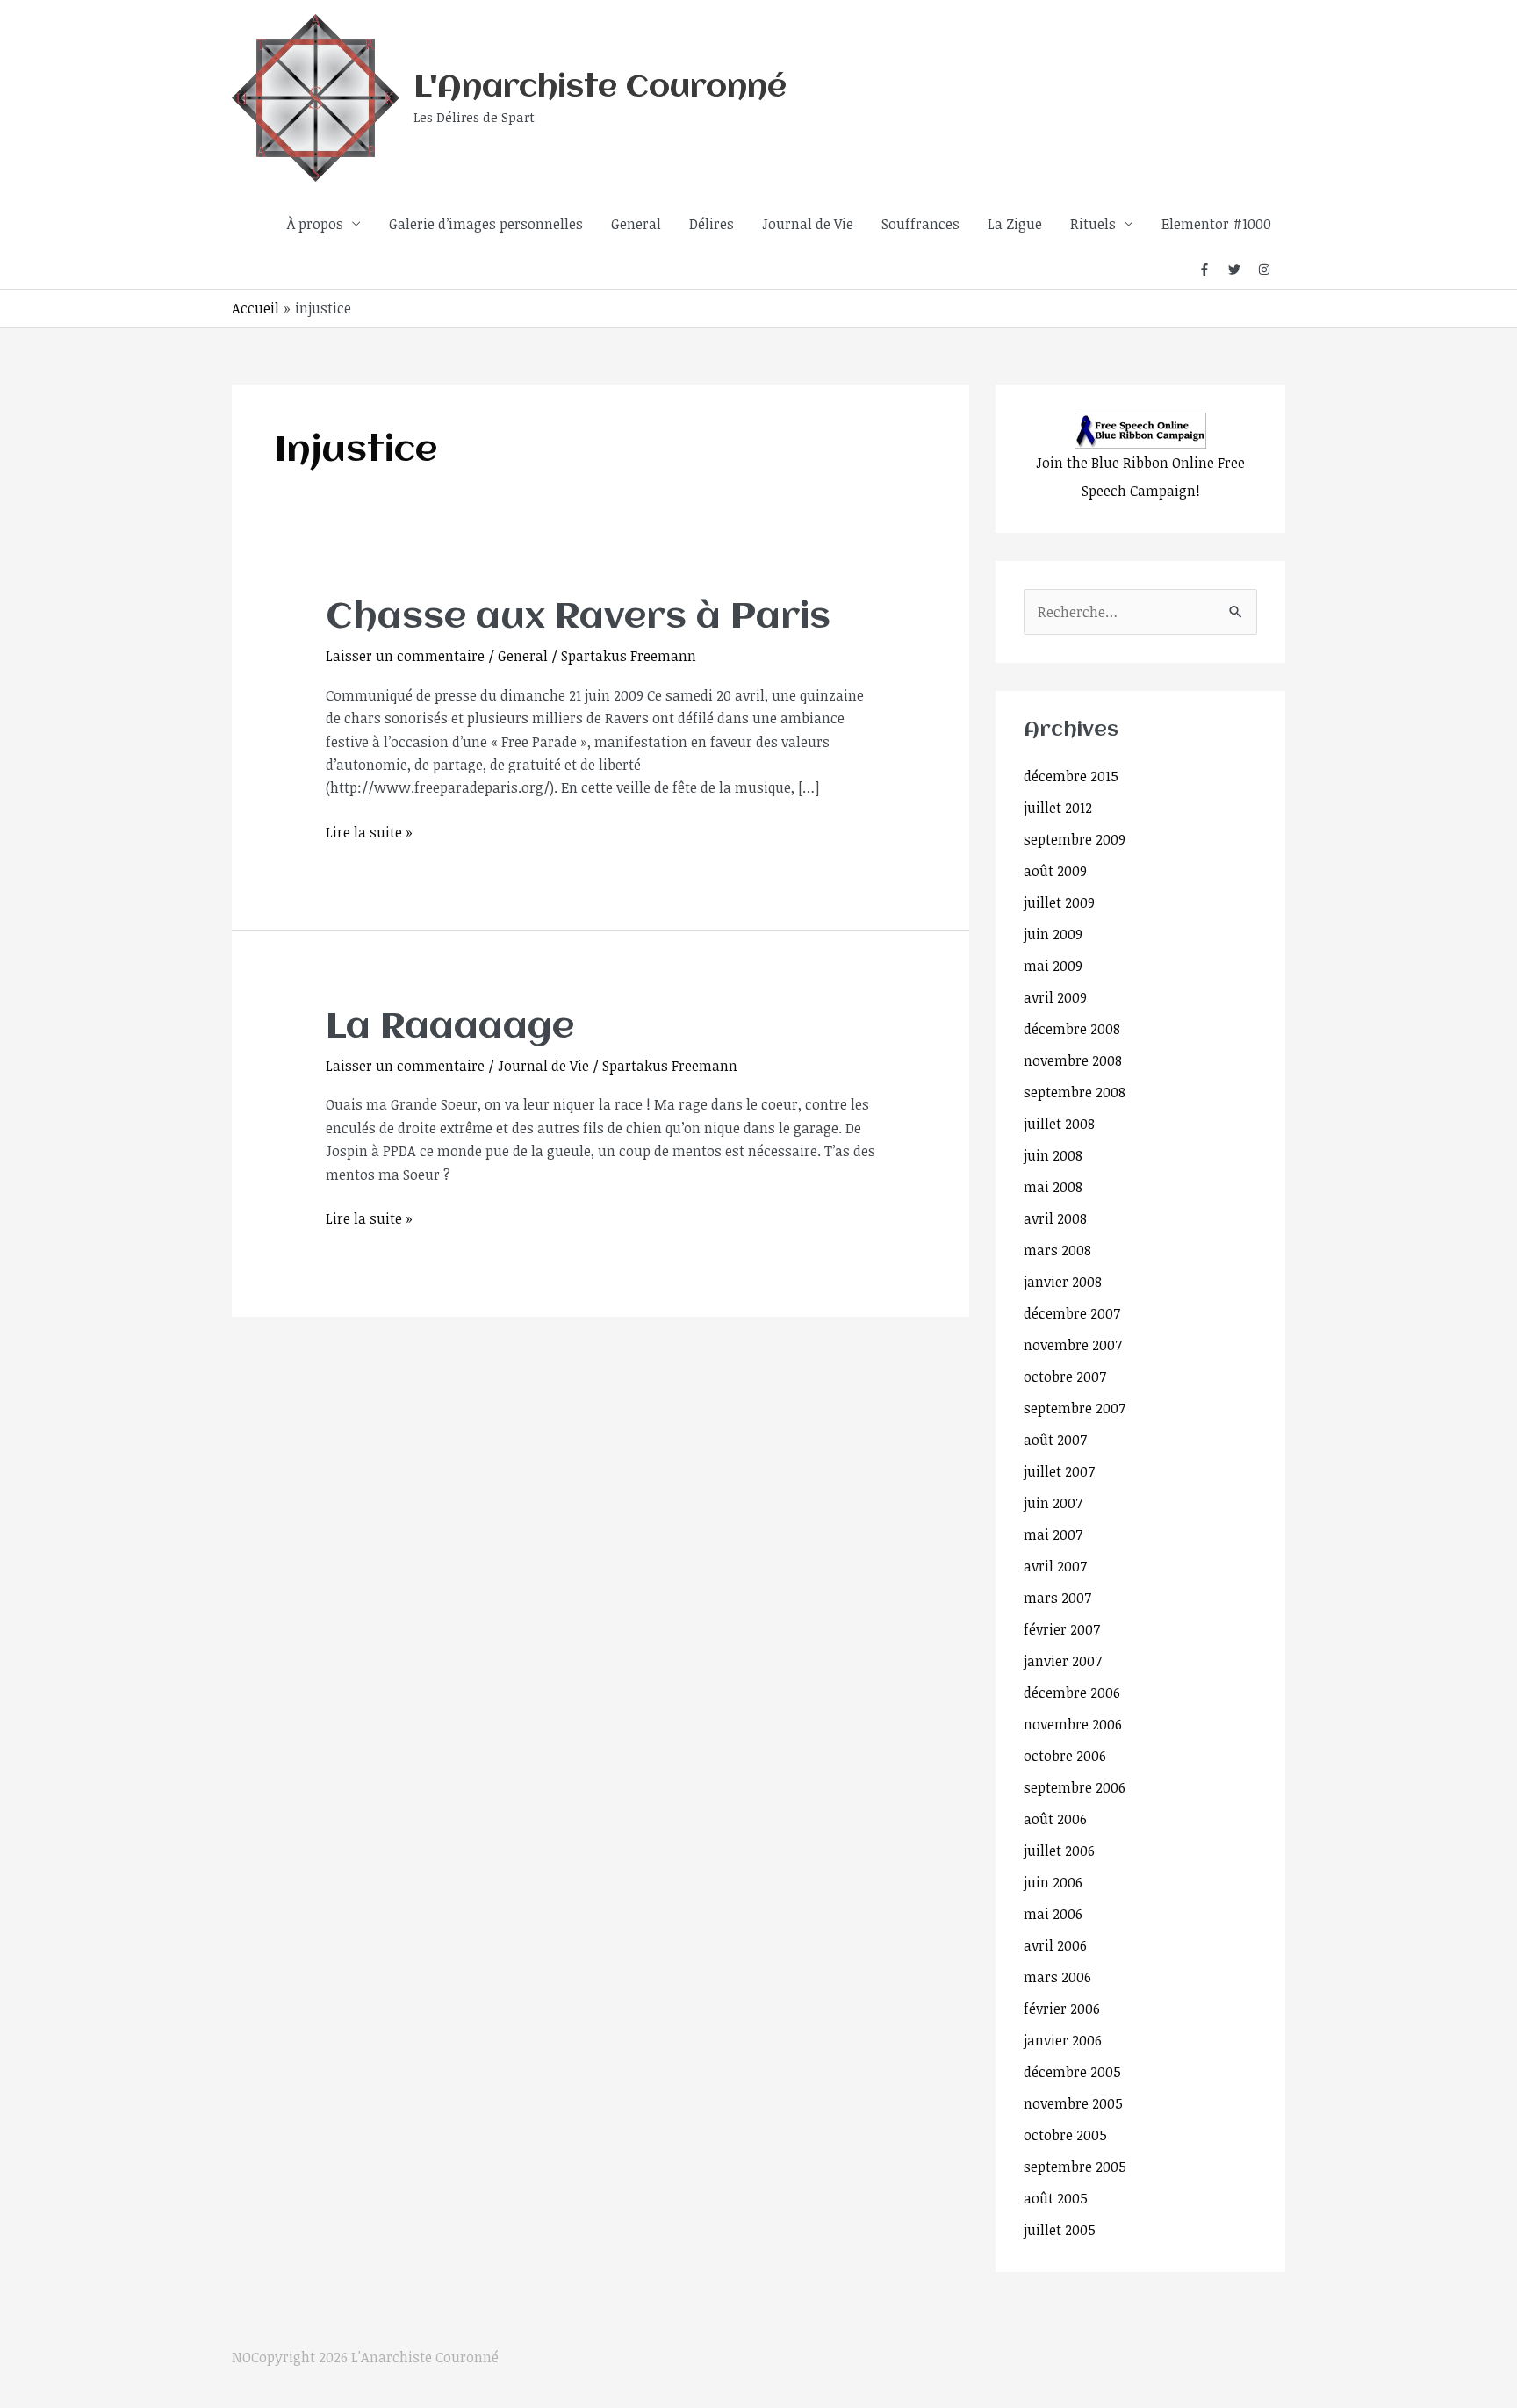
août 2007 (1055, 1440)
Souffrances (920, 224)
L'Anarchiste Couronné (600, 88)
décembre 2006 (1072, 1693)
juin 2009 (1053, 934)
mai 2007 (1053, 1535)
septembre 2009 (1075, 839)
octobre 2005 (1065, 2135)
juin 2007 (1053, 1503)
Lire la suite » (369, 831)
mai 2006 (1053, 1914)
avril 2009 (1055, 997)
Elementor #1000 (1216, 224)
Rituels (1093, 224)
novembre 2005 (1073, 2103)
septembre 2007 (1075, 1408)
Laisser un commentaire (405, 656)
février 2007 (1062, 1629)
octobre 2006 (1065, 1756)
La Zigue (1015, 224)
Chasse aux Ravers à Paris (578, 618)
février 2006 (1062, 2009)
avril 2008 (1055, 1218)
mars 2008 (1057, 1250)
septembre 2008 (1075, 1092)
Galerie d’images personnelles (486, 224)
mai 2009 (1053, 966)
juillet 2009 (1059, 902)
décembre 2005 (1072, 2072)
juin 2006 (1053, 1882)
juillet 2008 (1059, 1124)
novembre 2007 (1073, 1345)
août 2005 (1056, 2198)
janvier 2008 (1063, 1282)
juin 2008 (1053, 1155)
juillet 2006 (1059, 1851)
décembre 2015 (1071, 776)
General (636, 224)
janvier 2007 (1063, 1661)
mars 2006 (1057, 1977)
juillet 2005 (1060, 2230)
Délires (712, 224)
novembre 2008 (1073, 1060)
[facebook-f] (1211, 270)
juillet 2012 (1058, 808)
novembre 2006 (1073, 1724)
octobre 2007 (1065, 1377)
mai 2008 (1053, 1187)
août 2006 (1055, 1819)
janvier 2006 (1063, 2040)
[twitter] (1241, 270)
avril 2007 (1055, 1566)
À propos (315, 224)
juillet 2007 (1059, 1471)
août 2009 (1055, 871)
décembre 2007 (1072, 1313)
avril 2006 (1055, 1945)
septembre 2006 (1075, 1787)
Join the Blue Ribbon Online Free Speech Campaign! (1140, 477)
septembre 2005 (1075, 2167)
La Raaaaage (450, 1028)
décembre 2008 (1072, 1029)
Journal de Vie (808, 224)
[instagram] (1265, 270)
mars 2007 (1057, 1598)
